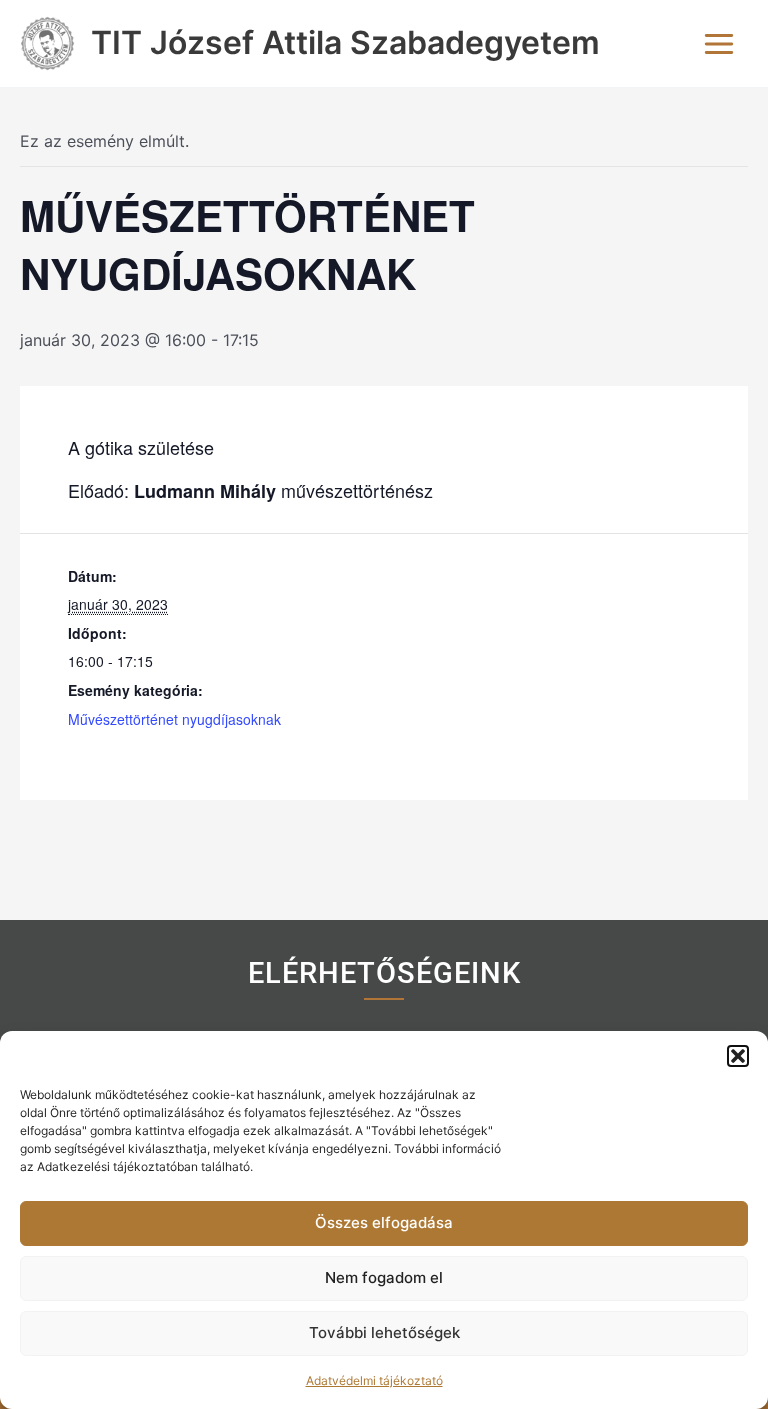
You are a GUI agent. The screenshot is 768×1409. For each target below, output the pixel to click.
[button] (738, 1056)
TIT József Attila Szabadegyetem (345, 42)
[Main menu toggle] (719, 44)
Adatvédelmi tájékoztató (374, 1380)
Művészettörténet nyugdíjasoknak (174, 719)
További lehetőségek (384, 1332)
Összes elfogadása (384, 1222)
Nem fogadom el (384, 1277)
